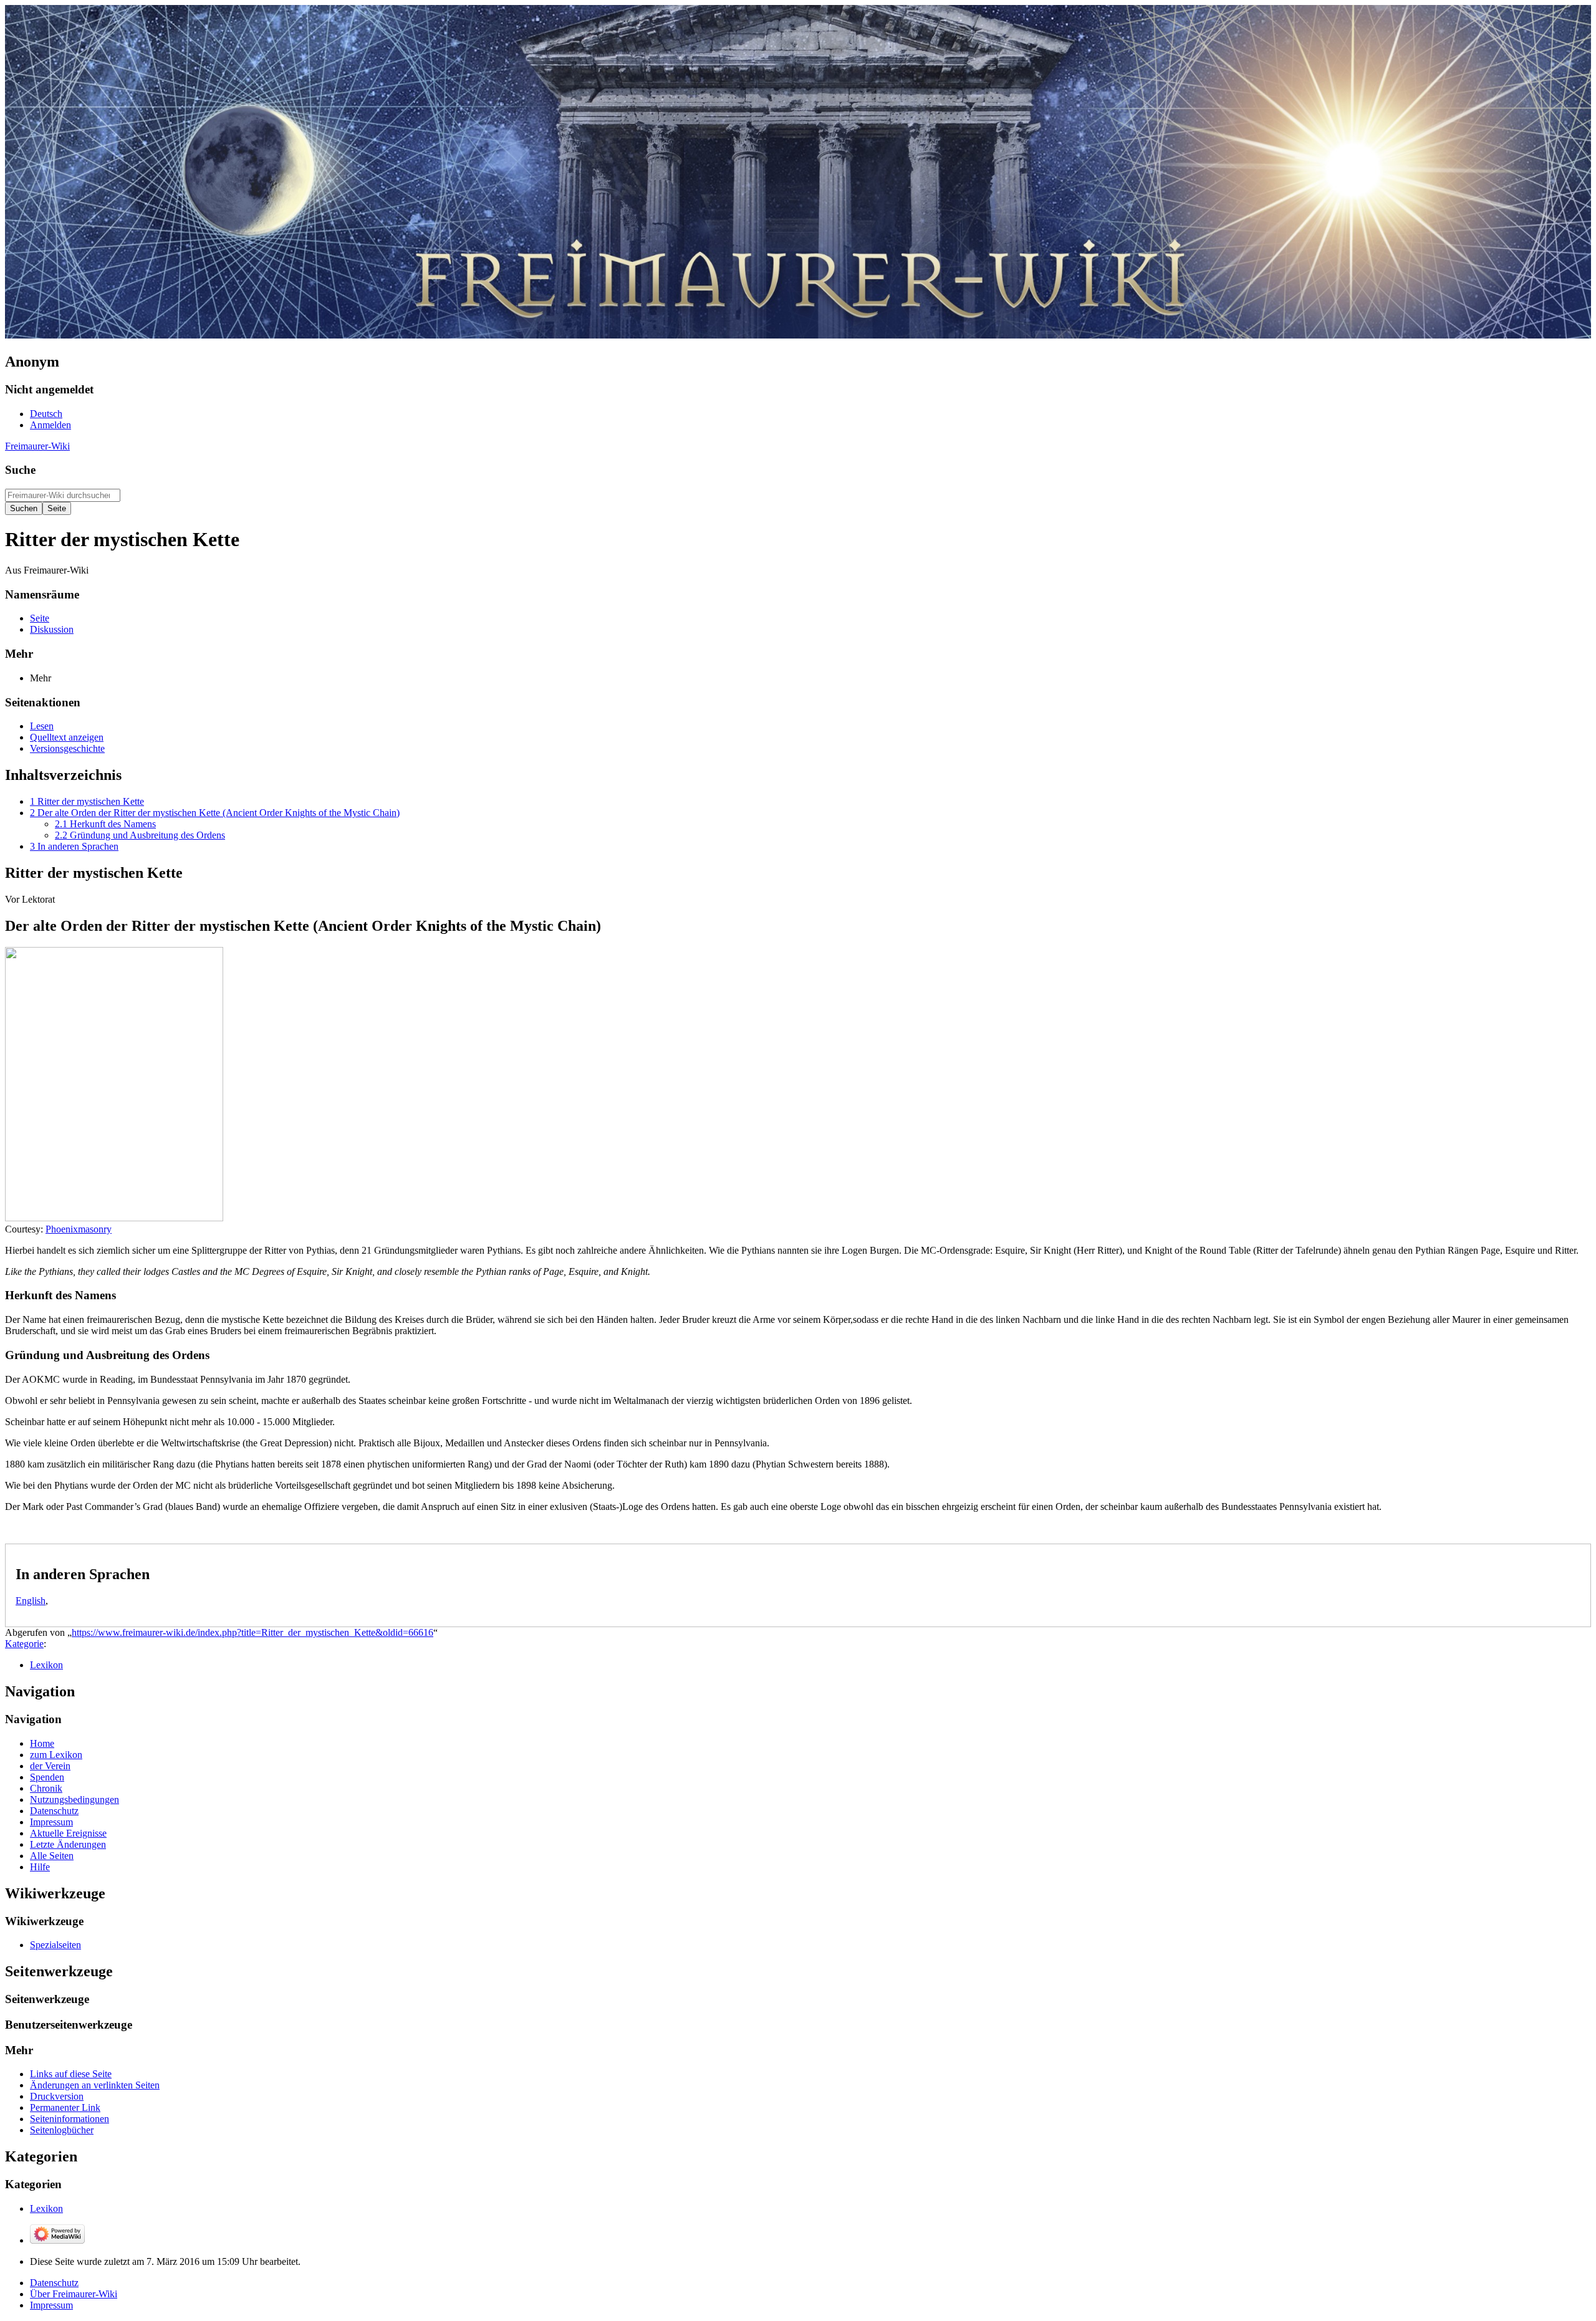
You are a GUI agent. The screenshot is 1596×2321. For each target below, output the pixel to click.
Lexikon (46, 1665)
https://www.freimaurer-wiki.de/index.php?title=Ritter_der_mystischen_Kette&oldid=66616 (252, 1632)
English (31, 1601)
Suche (20, 470)
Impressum (51, 2305)
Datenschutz (54, 2283)
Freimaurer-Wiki (37, 446)
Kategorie (24, 1644)
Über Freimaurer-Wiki (74, 2294)
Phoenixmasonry (79, 1229)
